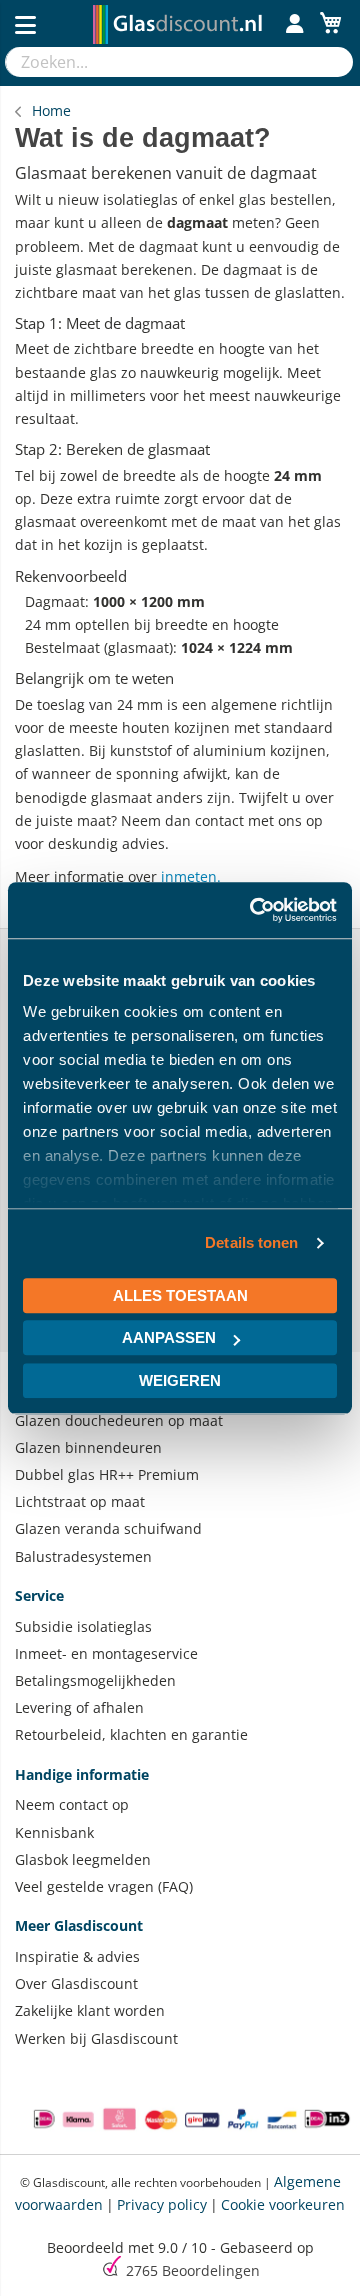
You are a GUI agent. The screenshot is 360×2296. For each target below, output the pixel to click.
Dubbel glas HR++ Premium (107, 1474)
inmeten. (191, 876)
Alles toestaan (180, 1295)
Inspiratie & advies (77, 1956)
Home (51, 110)
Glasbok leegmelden (83, 1859)
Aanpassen (169, 1337)
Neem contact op (72, 1804)
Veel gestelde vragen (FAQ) (104, 1886)
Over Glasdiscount (76, 1983)
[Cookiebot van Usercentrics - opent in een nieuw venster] (254, 910)
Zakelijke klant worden (90, 2010)
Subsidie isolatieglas (83, 1626)
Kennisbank (54, 1832)
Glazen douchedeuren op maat (119, 1420)
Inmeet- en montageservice (106, 1653)
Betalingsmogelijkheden (95, 1680)
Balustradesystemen (83, 1556)
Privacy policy (162, 2204)
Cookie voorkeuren (283, 2204)
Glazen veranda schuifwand (108, 1528)
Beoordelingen (193, 2270)
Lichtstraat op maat (80, 1501)
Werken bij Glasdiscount (96, 2038)
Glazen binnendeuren (88, 1447)
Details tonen (251, 1242)
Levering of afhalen (79, 1707)
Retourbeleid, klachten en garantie (131, 1734)
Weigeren (180, 1380)
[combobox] (159, 62)
